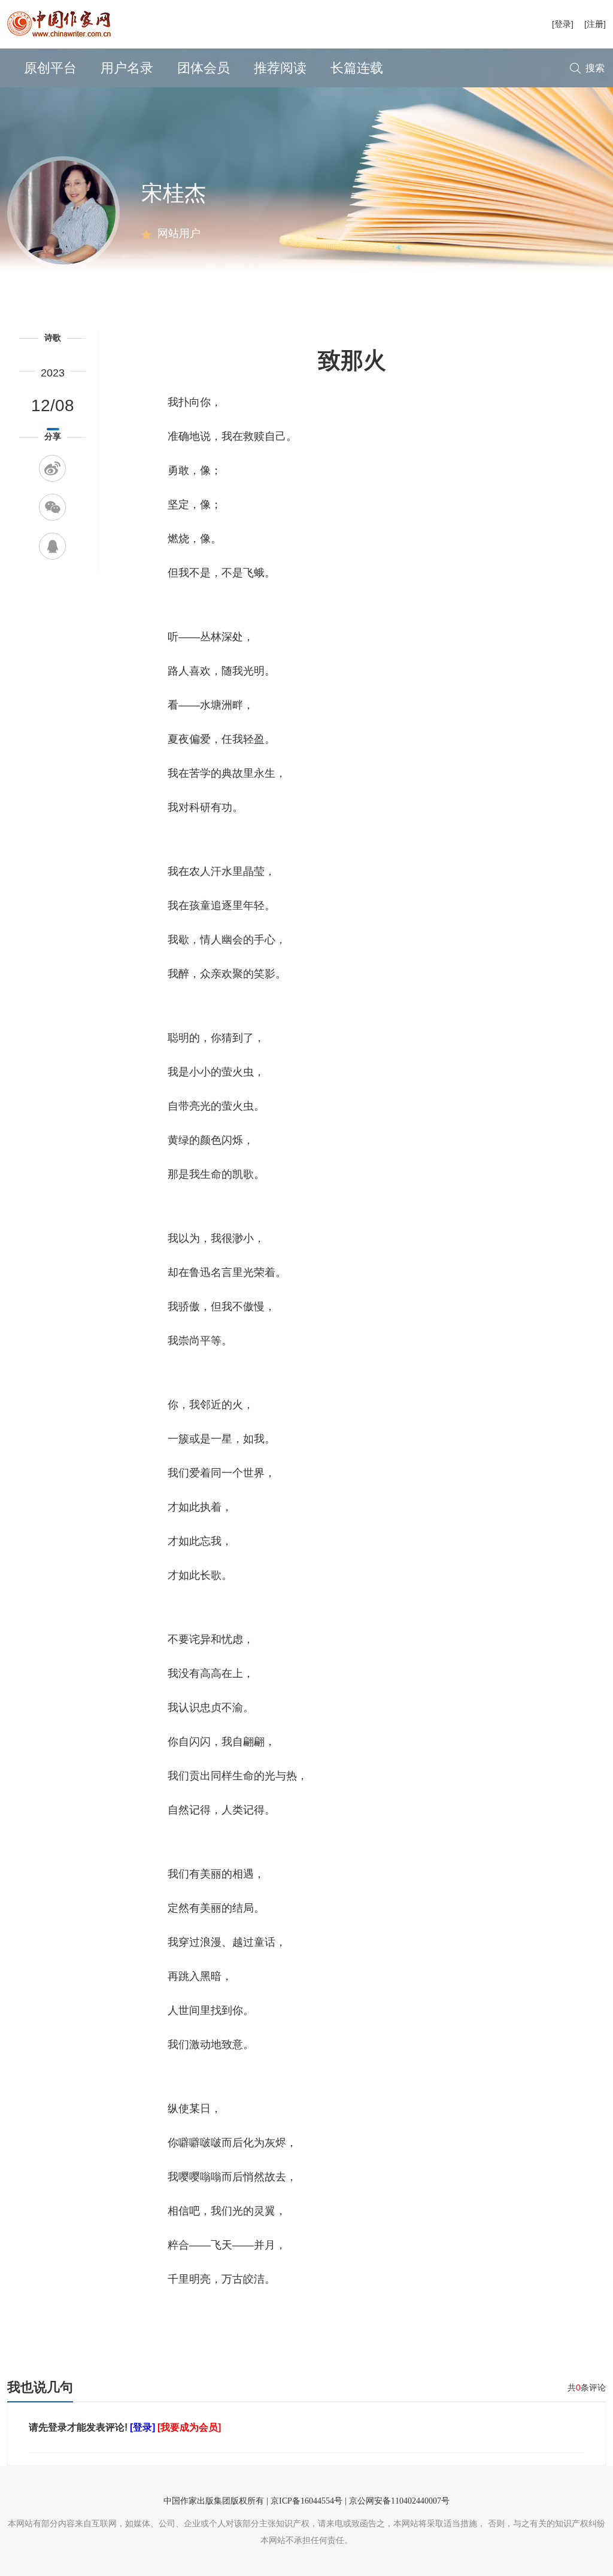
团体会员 (204, 68)
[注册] (595, 24)
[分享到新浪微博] (52, 468)
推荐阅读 (280, 68)
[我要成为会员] (189, 2427)
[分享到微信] (52, 507)
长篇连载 (357, 68)
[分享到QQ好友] (52, 546)
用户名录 (127, 68)
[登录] (563, 24)
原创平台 (50, 68)
